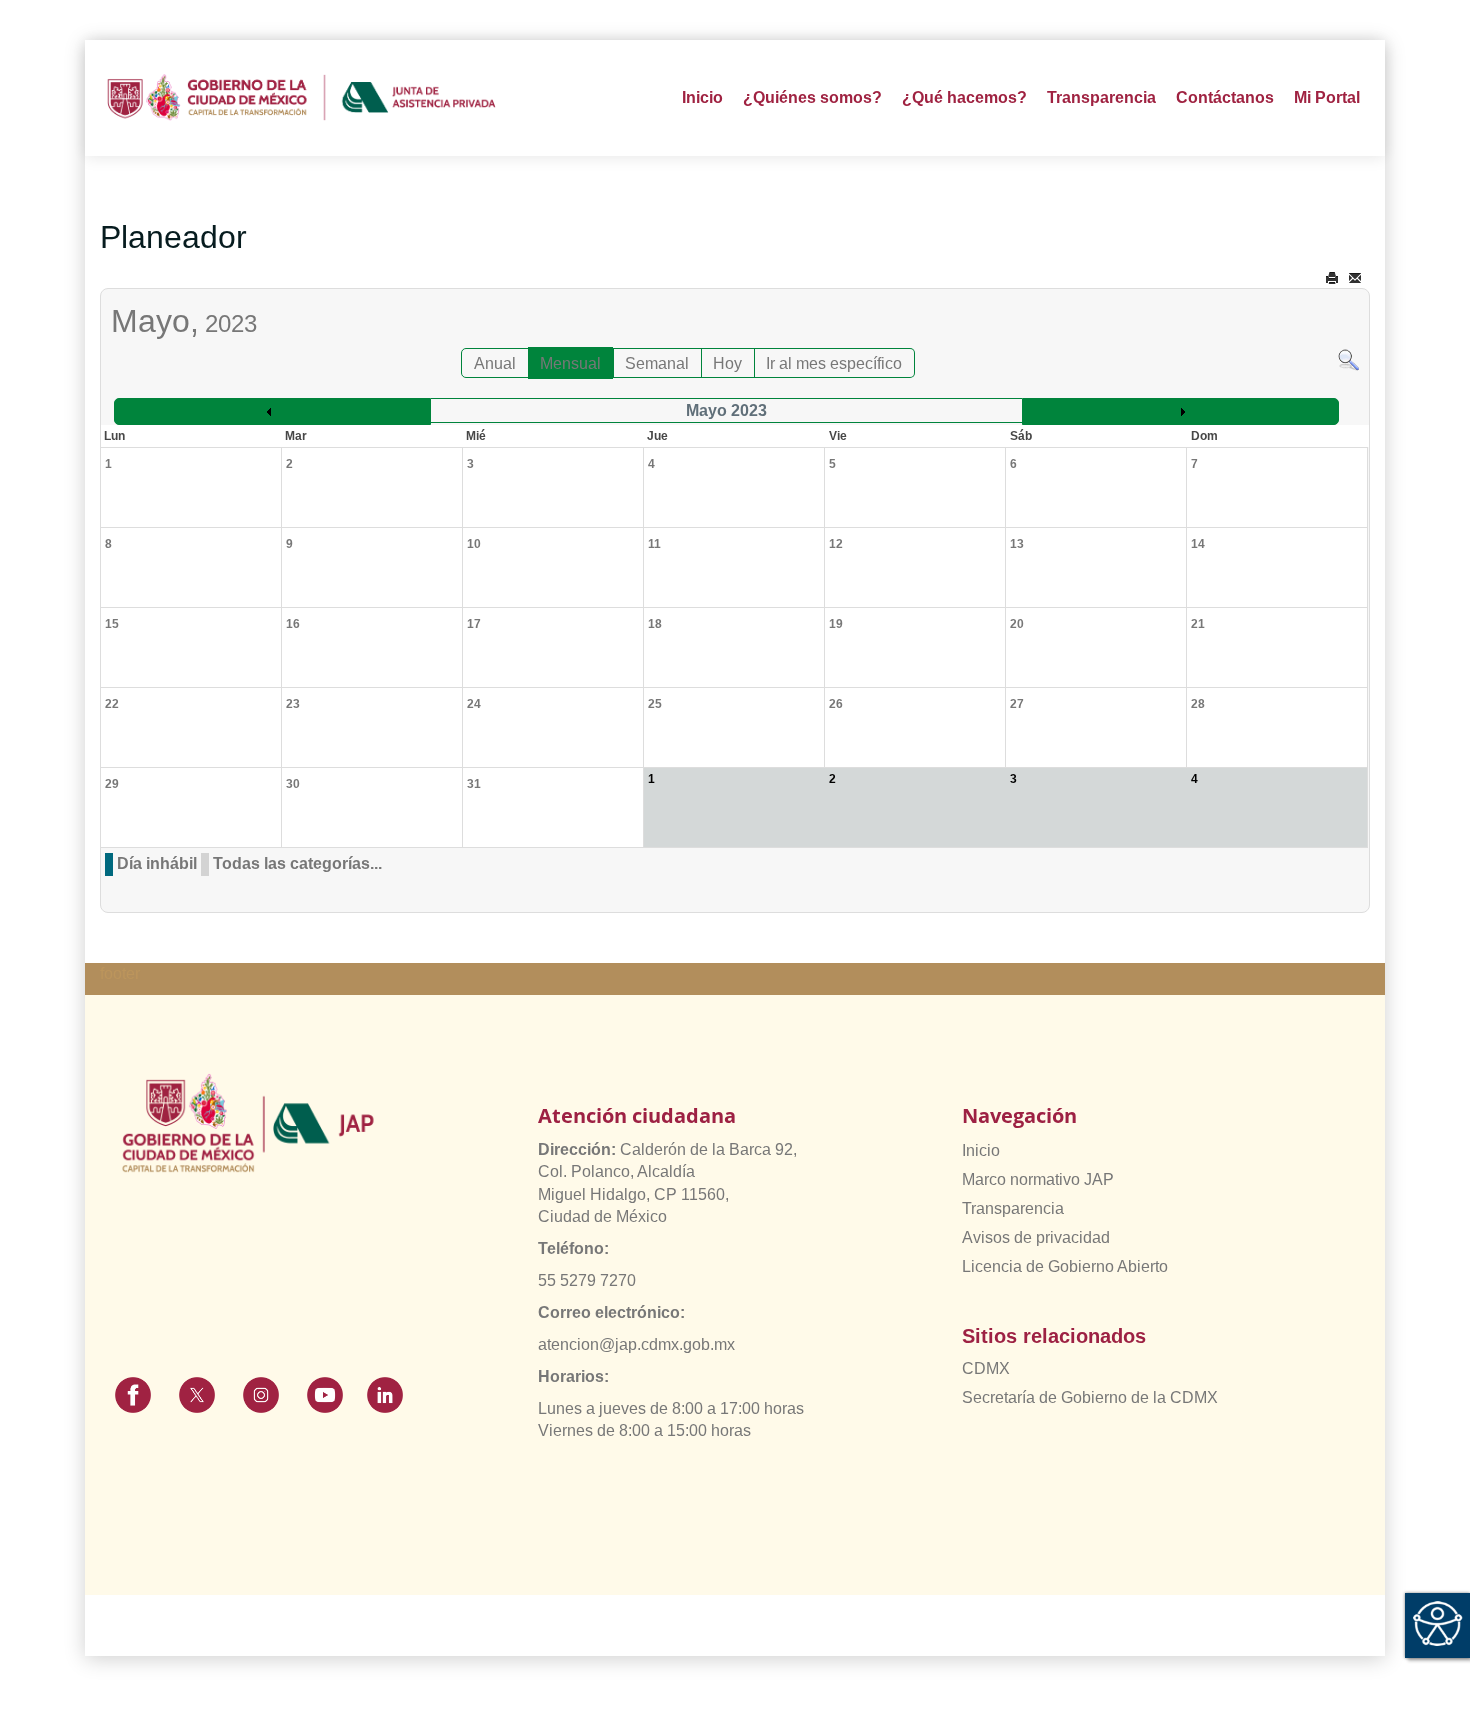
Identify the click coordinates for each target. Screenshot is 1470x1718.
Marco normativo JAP (1038, 1179)
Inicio (702, 97)
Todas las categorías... (297, 863)
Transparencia (1013, 1208)
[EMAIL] (1355, 278)
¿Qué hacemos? (964, 97)
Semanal (657, 363)
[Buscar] (1348, 358)
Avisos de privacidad (1036, 1237)
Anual (495, 363)
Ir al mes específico (834, 363)
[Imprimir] (1332, 278)
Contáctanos (1225, 97)
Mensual (570, 363)
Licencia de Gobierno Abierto (1065, 1266)
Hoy (727, 363)
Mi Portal (1327, 97)
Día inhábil (157, 863)
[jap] (301, 98)
